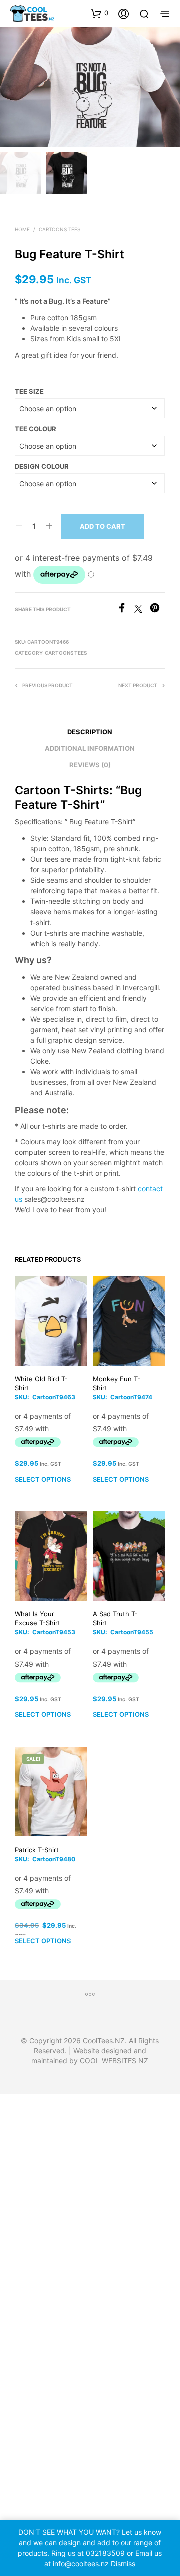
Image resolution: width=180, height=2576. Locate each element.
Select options (43, 1480)
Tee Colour (36, 429)
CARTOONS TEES (60, 229)
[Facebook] (126, 610)
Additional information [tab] (90, 748)
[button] (100, 13)
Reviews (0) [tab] (90, 765)
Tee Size (29, 391)
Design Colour (42, 466)
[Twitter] (142, 610)
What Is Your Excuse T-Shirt (38, 1618)
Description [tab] (90, 732)
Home (22, 229)
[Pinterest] (157, 610)
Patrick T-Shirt (37, 1850)
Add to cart (103, 526)
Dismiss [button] (123, 2564)
